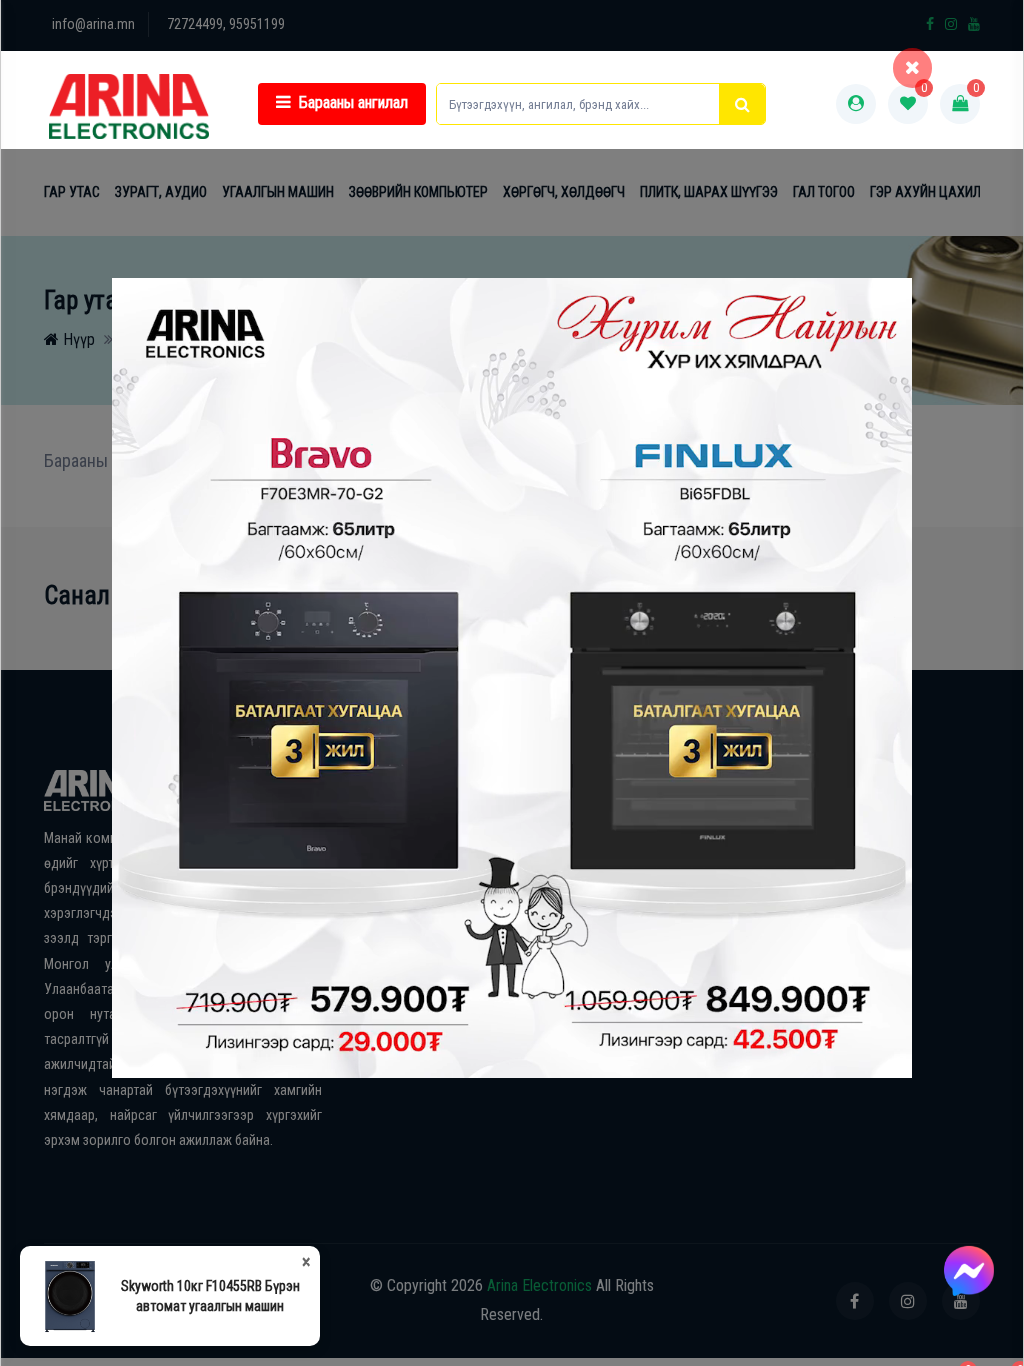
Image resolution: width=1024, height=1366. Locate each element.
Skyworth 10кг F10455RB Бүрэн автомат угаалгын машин (210, 1296)
